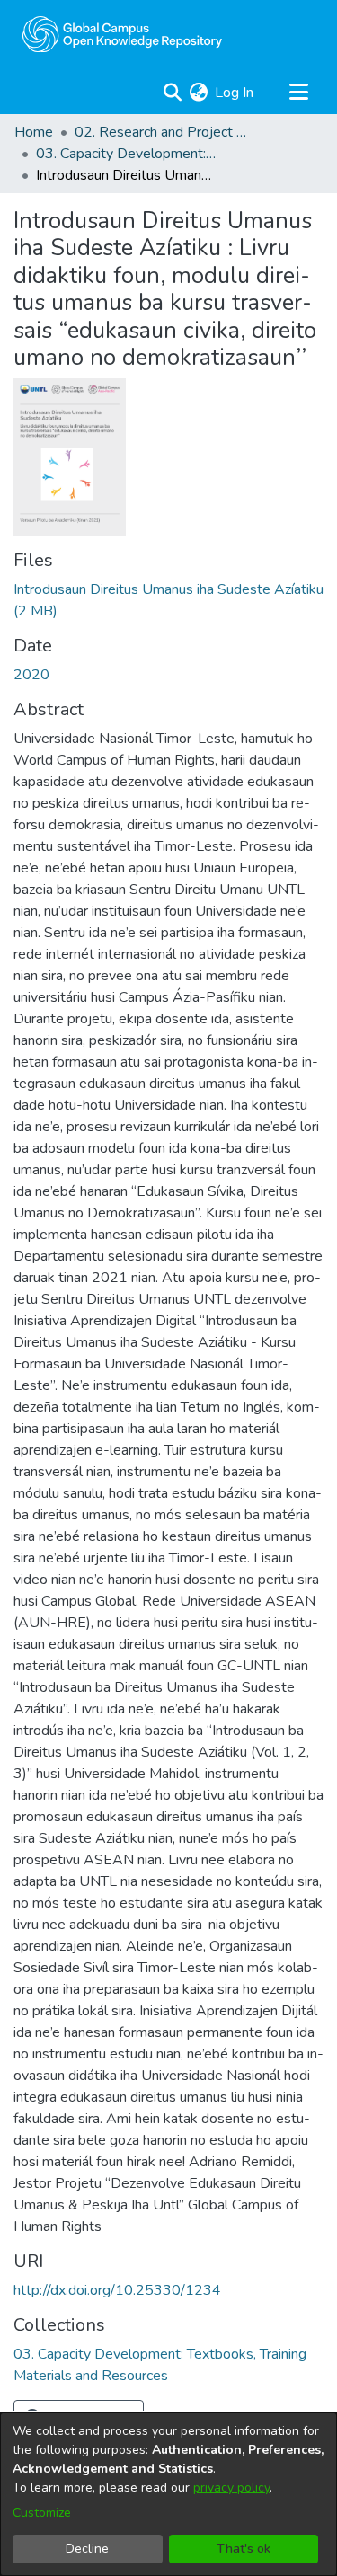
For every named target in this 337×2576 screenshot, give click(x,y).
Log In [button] (235, 93)
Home (34, 132)
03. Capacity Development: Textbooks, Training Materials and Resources (126, 154)
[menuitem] (198, 93)
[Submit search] (172, 93)
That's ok (244, 2549)
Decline (87, 2549)
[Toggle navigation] (298, 93)
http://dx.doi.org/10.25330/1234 (117, 2290)
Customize (42, 2513)
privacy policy (231, 2487)
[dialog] (168, 2494)
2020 (31, 675)
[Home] (122, 34)
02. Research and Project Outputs (164, 132)
